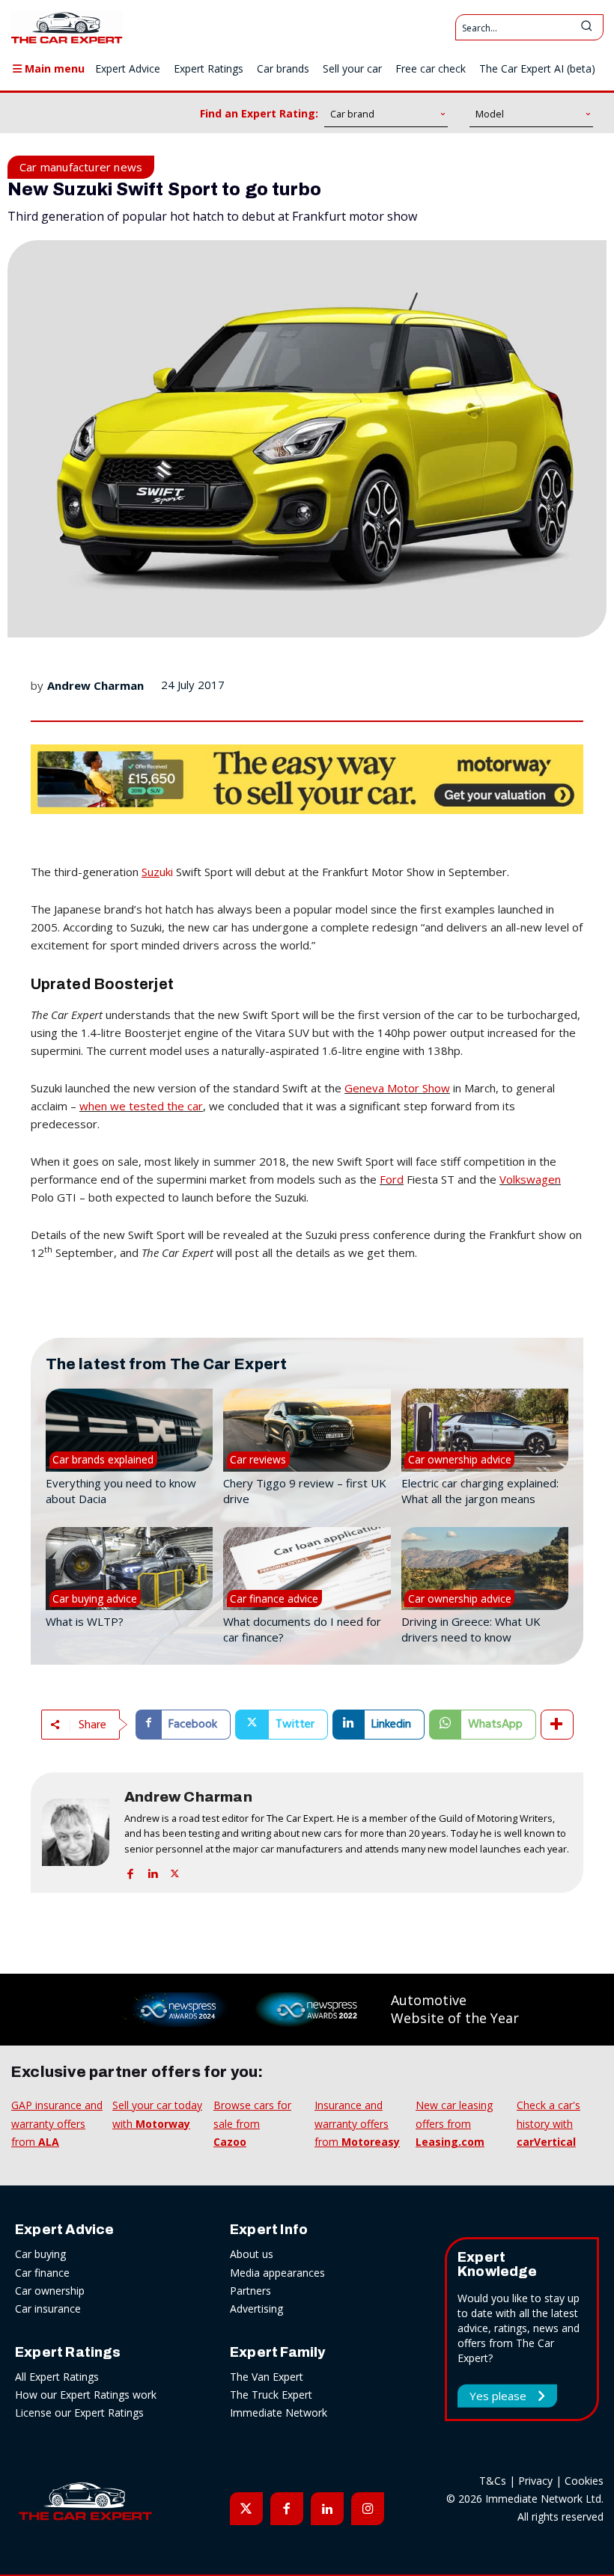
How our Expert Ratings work (86, 2395)
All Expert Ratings (57, 2377)
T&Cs (493, 2481)
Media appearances (277, 2273)
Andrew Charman (95, 685)
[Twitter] (175, 1871)
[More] (557, 1725)
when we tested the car (141, 1106)
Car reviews (258, 1459)
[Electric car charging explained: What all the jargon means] (485, 1431)
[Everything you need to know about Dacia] (129, 1431)
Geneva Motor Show (397, 1088)
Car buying (40, 2254)
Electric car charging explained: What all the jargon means (480, 1491)
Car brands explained (103, 1459)
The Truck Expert (271, 2395)
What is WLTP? (85, 1621)
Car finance (42, 2273)
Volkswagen (530, 1179)
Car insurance (48, 2309)
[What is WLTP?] (129, 1569)
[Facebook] (130, 1871)
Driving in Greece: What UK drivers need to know (471, 1629)
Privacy (535, 2481)
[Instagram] (368, 2509)
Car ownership (50, 2291)
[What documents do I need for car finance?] (307, 1569)
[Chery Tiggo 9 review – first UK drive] (307, 1431)
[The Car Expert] (67, 27)
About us (252, 2254)
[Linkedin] (152, 1871)
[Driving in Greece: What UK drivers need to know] (485, 1569)
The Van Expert (267, 2377)
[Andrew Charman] (76, 1833)
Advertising (256, 2309)
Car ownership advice (460, 1459)
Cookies (584, 2481)
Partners (250, 2291)
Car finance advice (274, 1598)
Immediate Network (279, 2413)
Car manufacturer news (81, 167)
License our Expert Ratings (79, 2413)
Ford (392, 1179)
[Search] (586, 27)
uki (157, 872)
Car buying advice (95, 1598)
